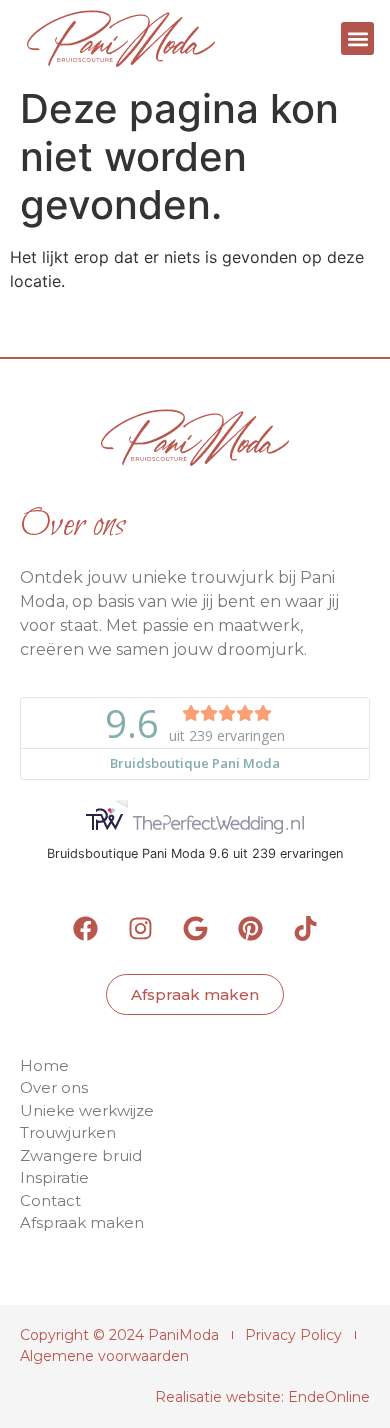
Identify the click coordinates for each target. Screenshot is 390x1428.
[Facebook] (85, 929)
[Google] (195, 929)
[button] (357, 38)
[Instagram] (140, 929)
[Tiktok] (305, 929)
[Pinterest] (250, 929)
